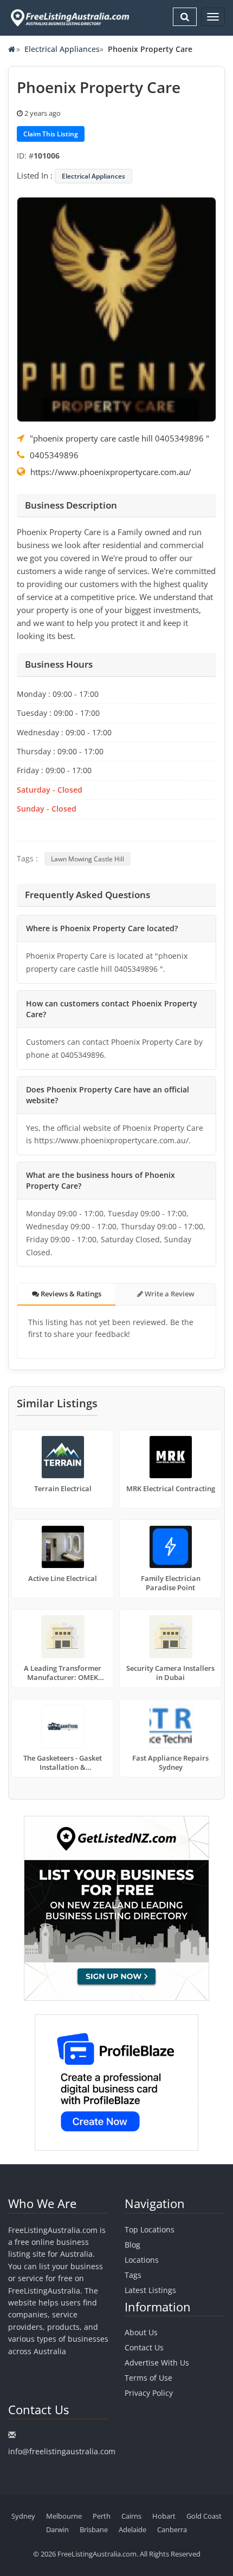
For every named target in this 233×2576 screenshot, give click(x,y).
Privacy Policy (149, 2393)
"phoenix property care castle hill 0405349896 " (119, 438)
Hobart (164, 2516)
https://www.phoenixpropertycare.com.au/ (111, 472)
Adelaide (132, 2529)
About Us (141, 2332)
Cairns (131, 2516)
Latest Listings (150, 2290)
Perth (102, 2516)
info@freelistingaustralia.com (62, 2451)
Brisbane (94, 2529)
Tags (133, 2275)
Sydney (23, 2516)
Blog (132, 2245)
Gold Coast (204, 2516)
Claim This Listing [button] (51, 134)
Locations (142, 2260)
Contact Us (144, 2347)
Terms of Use (148, 2378)
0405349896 (54, 455)
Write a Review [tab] (169, 1294)
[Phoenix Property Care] (116, 308)
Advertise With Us (157, 2363)
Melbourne (64, 2516)
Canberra (172, 2529)
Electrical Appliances (62, 49)
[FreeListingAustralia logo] (69, 18)
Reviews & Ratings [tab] (70, 1294)
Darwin (57, 2529)
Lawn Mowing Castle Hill (88, 859)
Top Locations (150, 2229)
